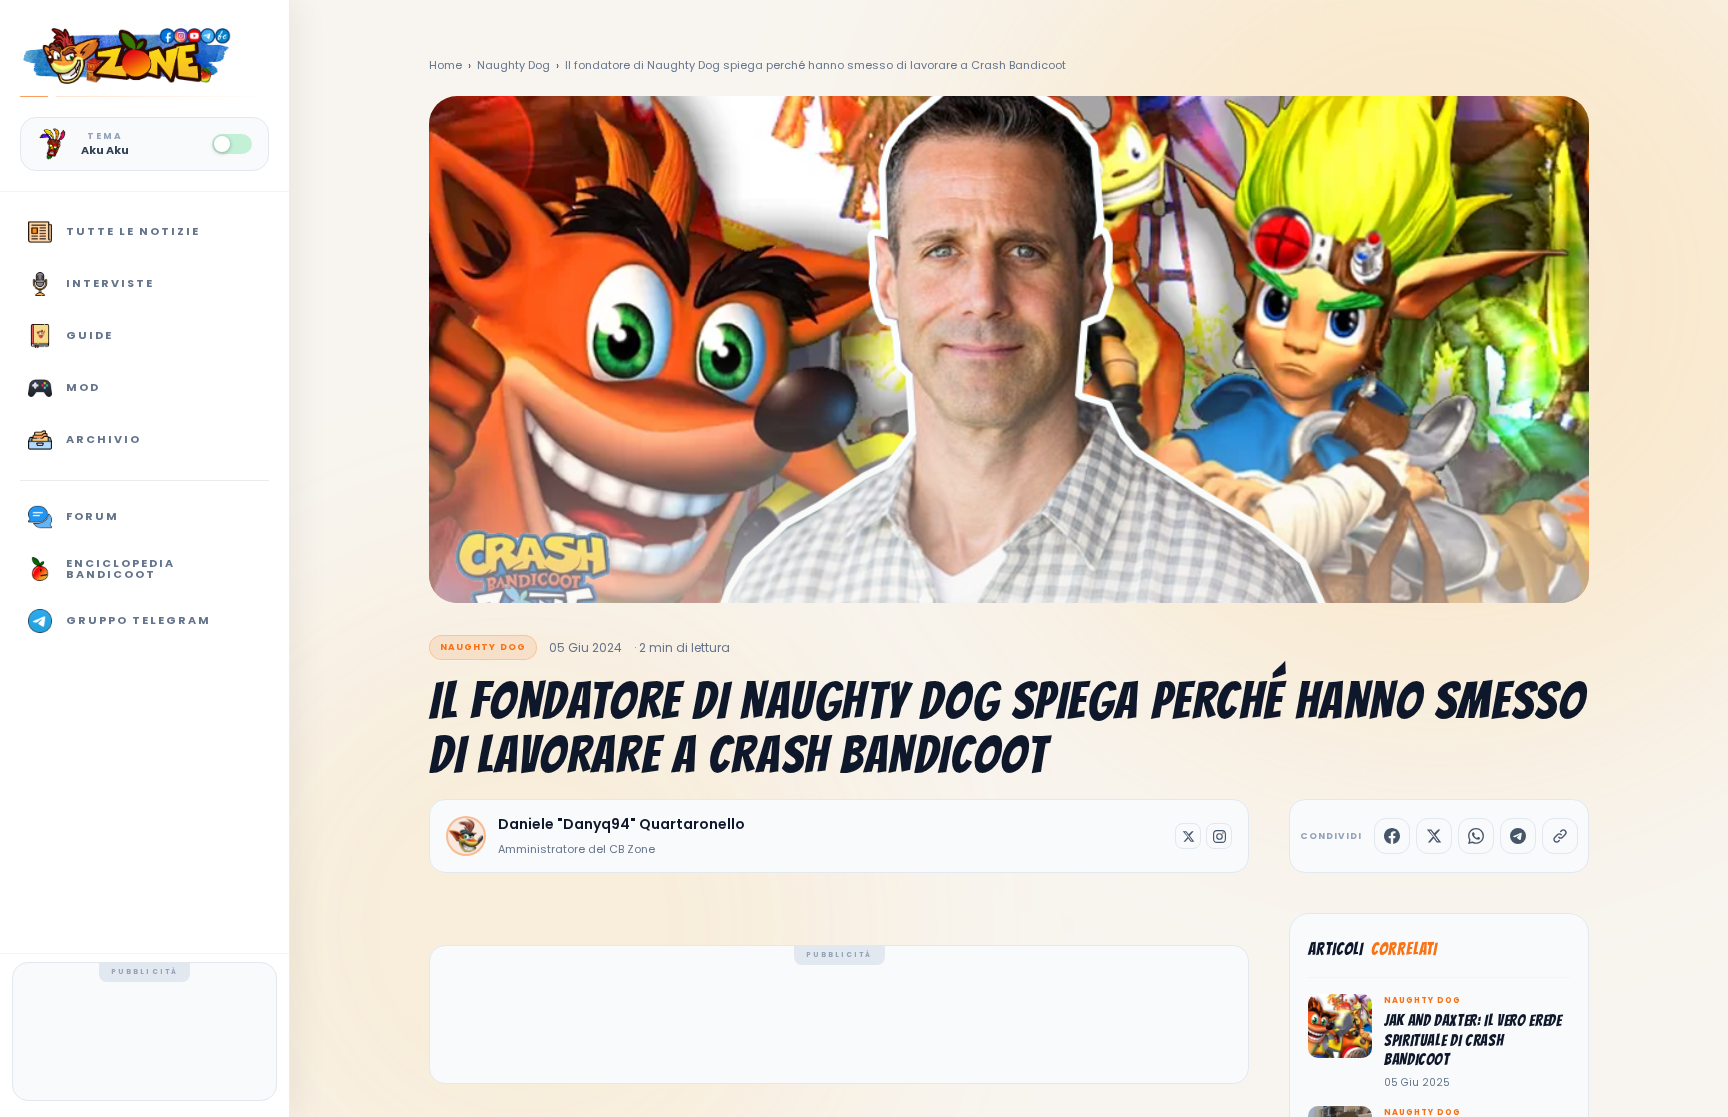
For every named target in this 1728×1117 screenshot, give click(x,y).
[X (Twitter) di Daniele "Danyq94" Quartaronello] (1188, 836)
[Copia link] (1560, 836)
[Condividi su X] (1434, 836)
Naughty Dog (513, 65)
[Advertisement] (145, 1035)
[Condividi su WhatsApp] (1476, 836)
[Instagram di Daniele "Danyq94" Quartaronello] (1219, 836)
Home (445, 65)
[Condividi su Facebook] (1392, 836)
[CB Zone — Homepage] (126, 56)
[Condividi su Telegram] (1518, 836)
